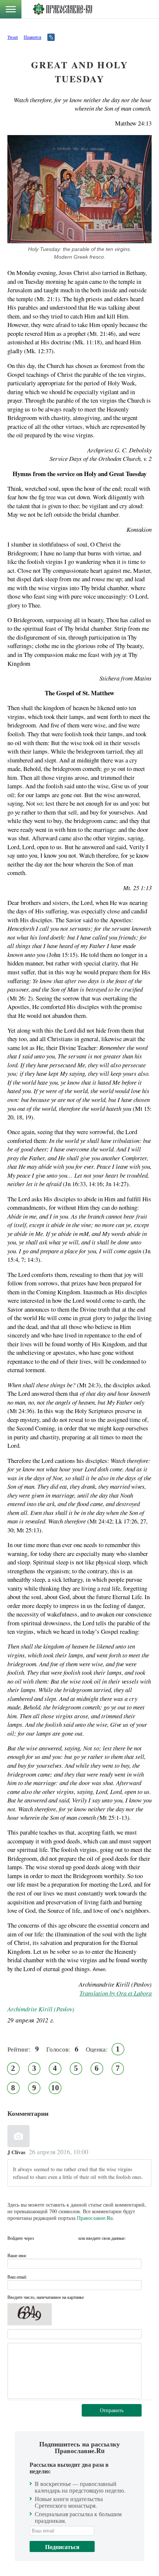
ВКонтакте (42, 2238)
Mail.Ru (71, 2238)
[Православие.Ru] (62, 9)
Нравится (33, 37)
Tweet (13, 37)
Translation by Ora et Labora (116, 1993)
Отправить (112, 2410)
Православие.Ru (95, 2218)
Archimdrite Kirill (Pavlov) (41, 2009)
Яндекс (56, 2238)
